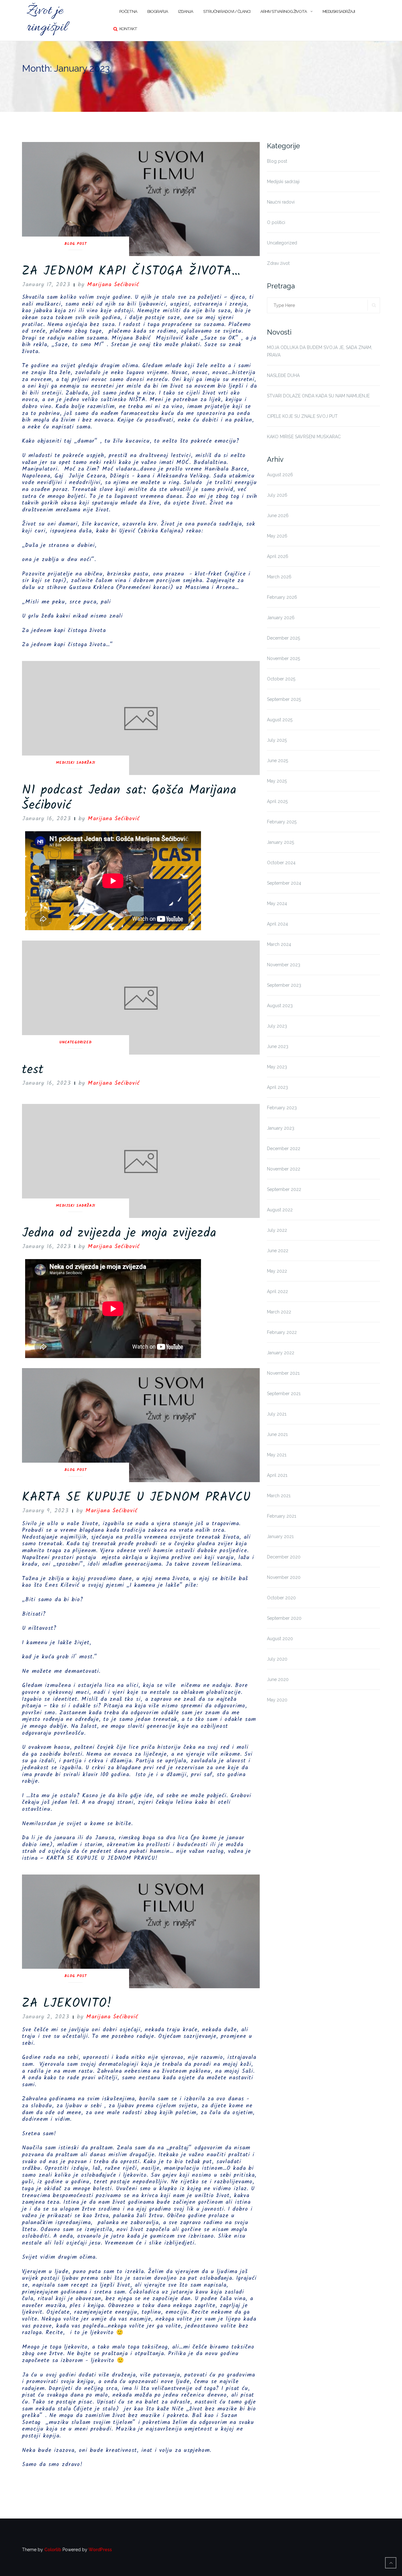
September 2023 (284, 985)
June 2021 (277, 1434)
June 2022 (278, 1251)
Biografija (158, 11)
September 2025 (284, 699)
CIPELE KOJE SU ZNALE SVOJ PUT (302, 416)
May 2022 (277, 1271)
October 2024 (281, 863)
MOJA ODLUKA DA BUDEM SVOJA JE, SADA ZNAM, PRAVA (320, 351)
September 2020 (284, 1618)
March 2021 (279, 1496)
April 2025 (277, 801)
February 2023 (282, 1108)
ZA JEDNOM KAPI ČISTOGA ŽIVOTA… (131, 271)
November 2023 (284, 965)
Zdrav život (278, 263)
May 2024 (277, 903)
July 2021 (277, 1414)
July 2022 (277, 1230)
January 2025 (280, 842)
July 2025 (277, 740)
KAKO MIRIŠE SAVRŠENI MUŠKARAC (304, 437)
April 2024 (277, 924)
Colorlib (53, 2550)
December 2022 (284, 1149)
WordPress (100, 2550)
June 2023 (278, 1046)
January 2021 (280, 1536)
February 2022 (282, 1332)
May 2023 (277, 1067)
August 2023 (280, 1006)
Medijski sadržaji (339, 11)
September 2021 (284, 1394)
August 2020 (280, 1639)
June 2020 (278, 1679)
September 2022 (284, 1189)
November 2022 (284, 1169)
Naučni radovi (281, 202)
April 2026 (278, 556)
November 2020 (284, 1577)
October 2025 (281, 679)
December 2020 (284, 1557)
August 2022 (280, 1210)
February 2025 (282, 822)
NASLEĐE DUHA (283, 375)
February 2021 (282, 1516)
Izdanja (186, 11)
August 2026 (280, 475)
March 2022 (279, 1312)
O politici (276, 222)
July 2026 (277, 495)
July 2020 (277, 1659)
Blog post (76, 244)
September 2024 (284, 883)
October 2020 (281, 1598)
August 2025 (280, 720)
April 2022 (277, 1291)
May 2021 (277, 1455)
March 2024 (279, 944)
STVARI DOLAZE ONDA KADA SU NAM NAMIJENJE (318, 396)
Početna (128, 11)
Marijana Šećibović (113, 285)
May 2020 (277, 1700)
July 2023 (277, 1026)
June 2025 (277, 761)
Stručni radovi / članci (227, 11)
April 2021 (277, 1475)
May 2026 (277, 536)
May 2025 (277, 781)
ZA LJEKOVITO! (67, 2004)
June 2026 (278, 516)
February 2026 (282, 597)
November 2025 (283, 658)
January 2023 (281, 1128)
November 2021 (283, 1373)
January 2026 (281, 618)
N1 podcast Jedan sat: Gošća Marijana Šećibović (129, 798)
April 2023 (277, 1087)
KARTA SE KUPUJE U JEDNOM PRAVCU (136, 1498)
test (33, 1070)
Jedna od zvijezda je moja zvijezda (119, 1233)
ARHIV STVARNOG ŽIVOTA (284, 11)
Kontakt (128, 29)
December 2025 (283, 638)
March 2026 (279, 577)
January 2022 (281, 1353)
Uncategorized (76, 1043)
